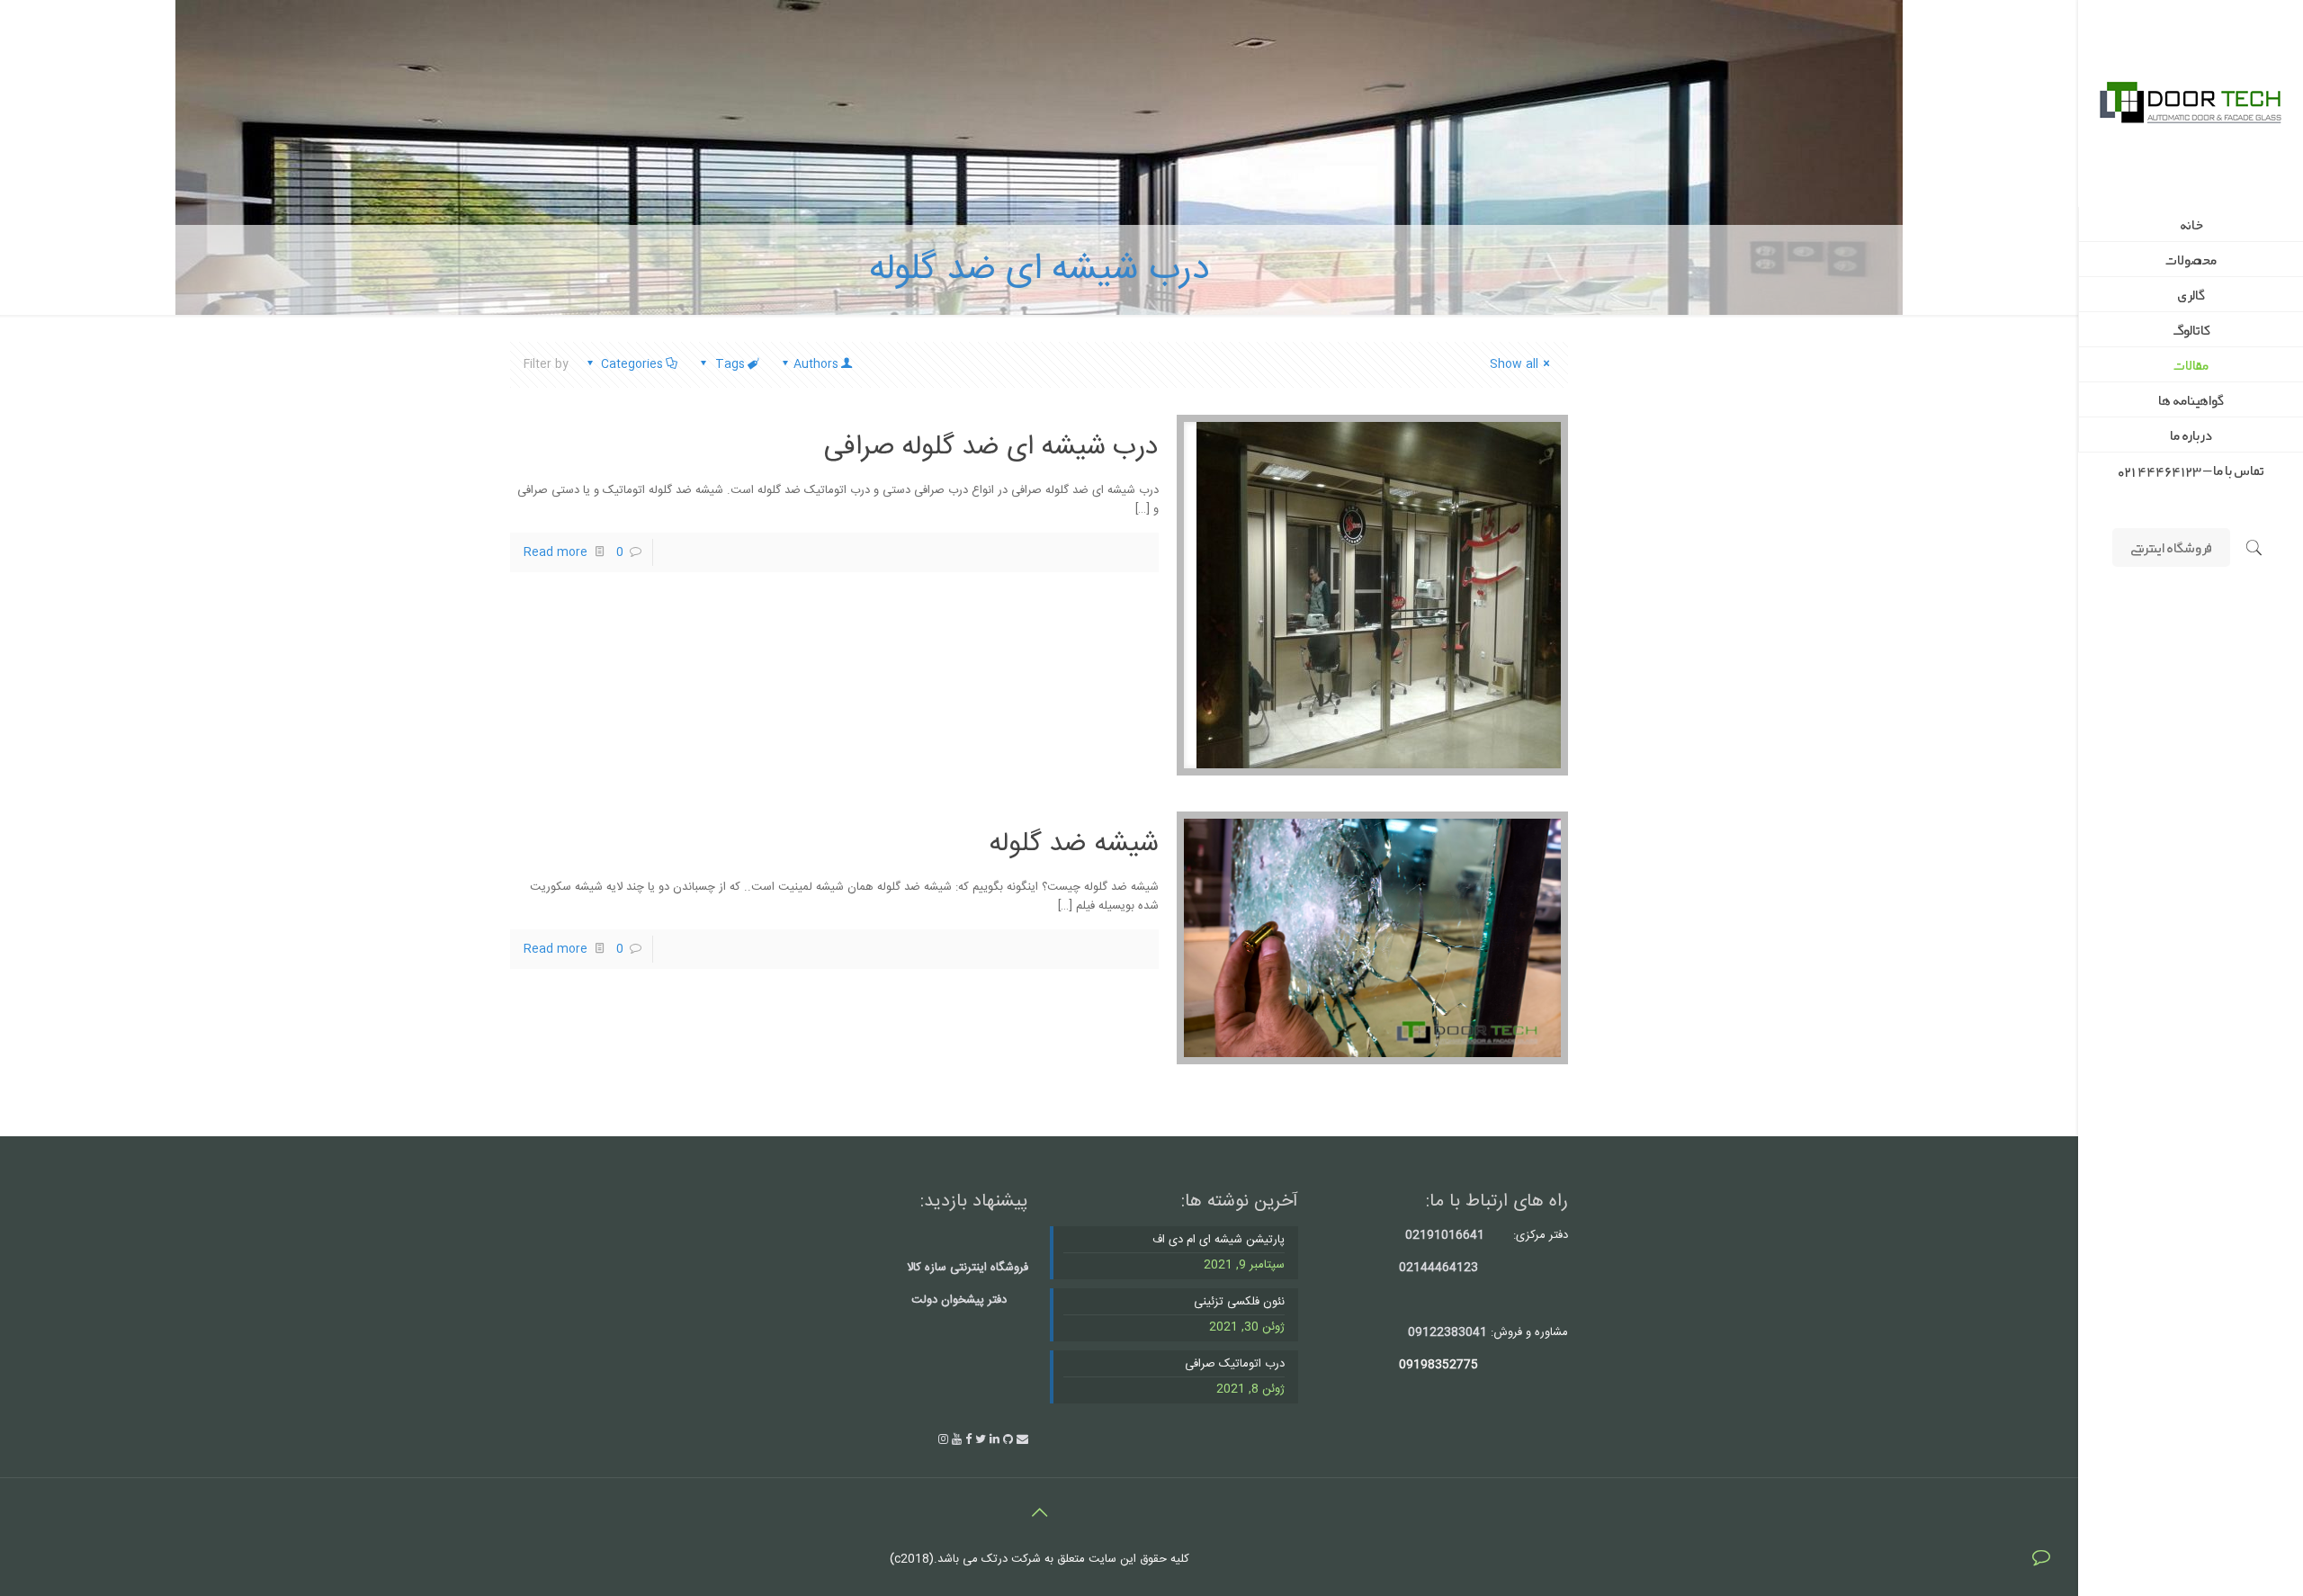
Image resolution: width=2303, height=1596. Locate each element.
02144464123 (1438, 1268)
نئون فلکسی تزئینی (1239, 1302)
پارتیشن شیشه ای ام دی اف (1219, 1240)
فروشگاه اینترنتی (2171, 547)
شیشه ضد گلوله (1074, 844)
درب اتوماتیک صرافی (1235, 1364)
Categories (632, 364)
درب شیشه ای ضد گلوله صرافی (991, 448)
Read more (556, 552)
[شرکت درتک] (2191, 103)
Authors (816, 364)
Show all (1514, 364)
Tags (730, 364)
